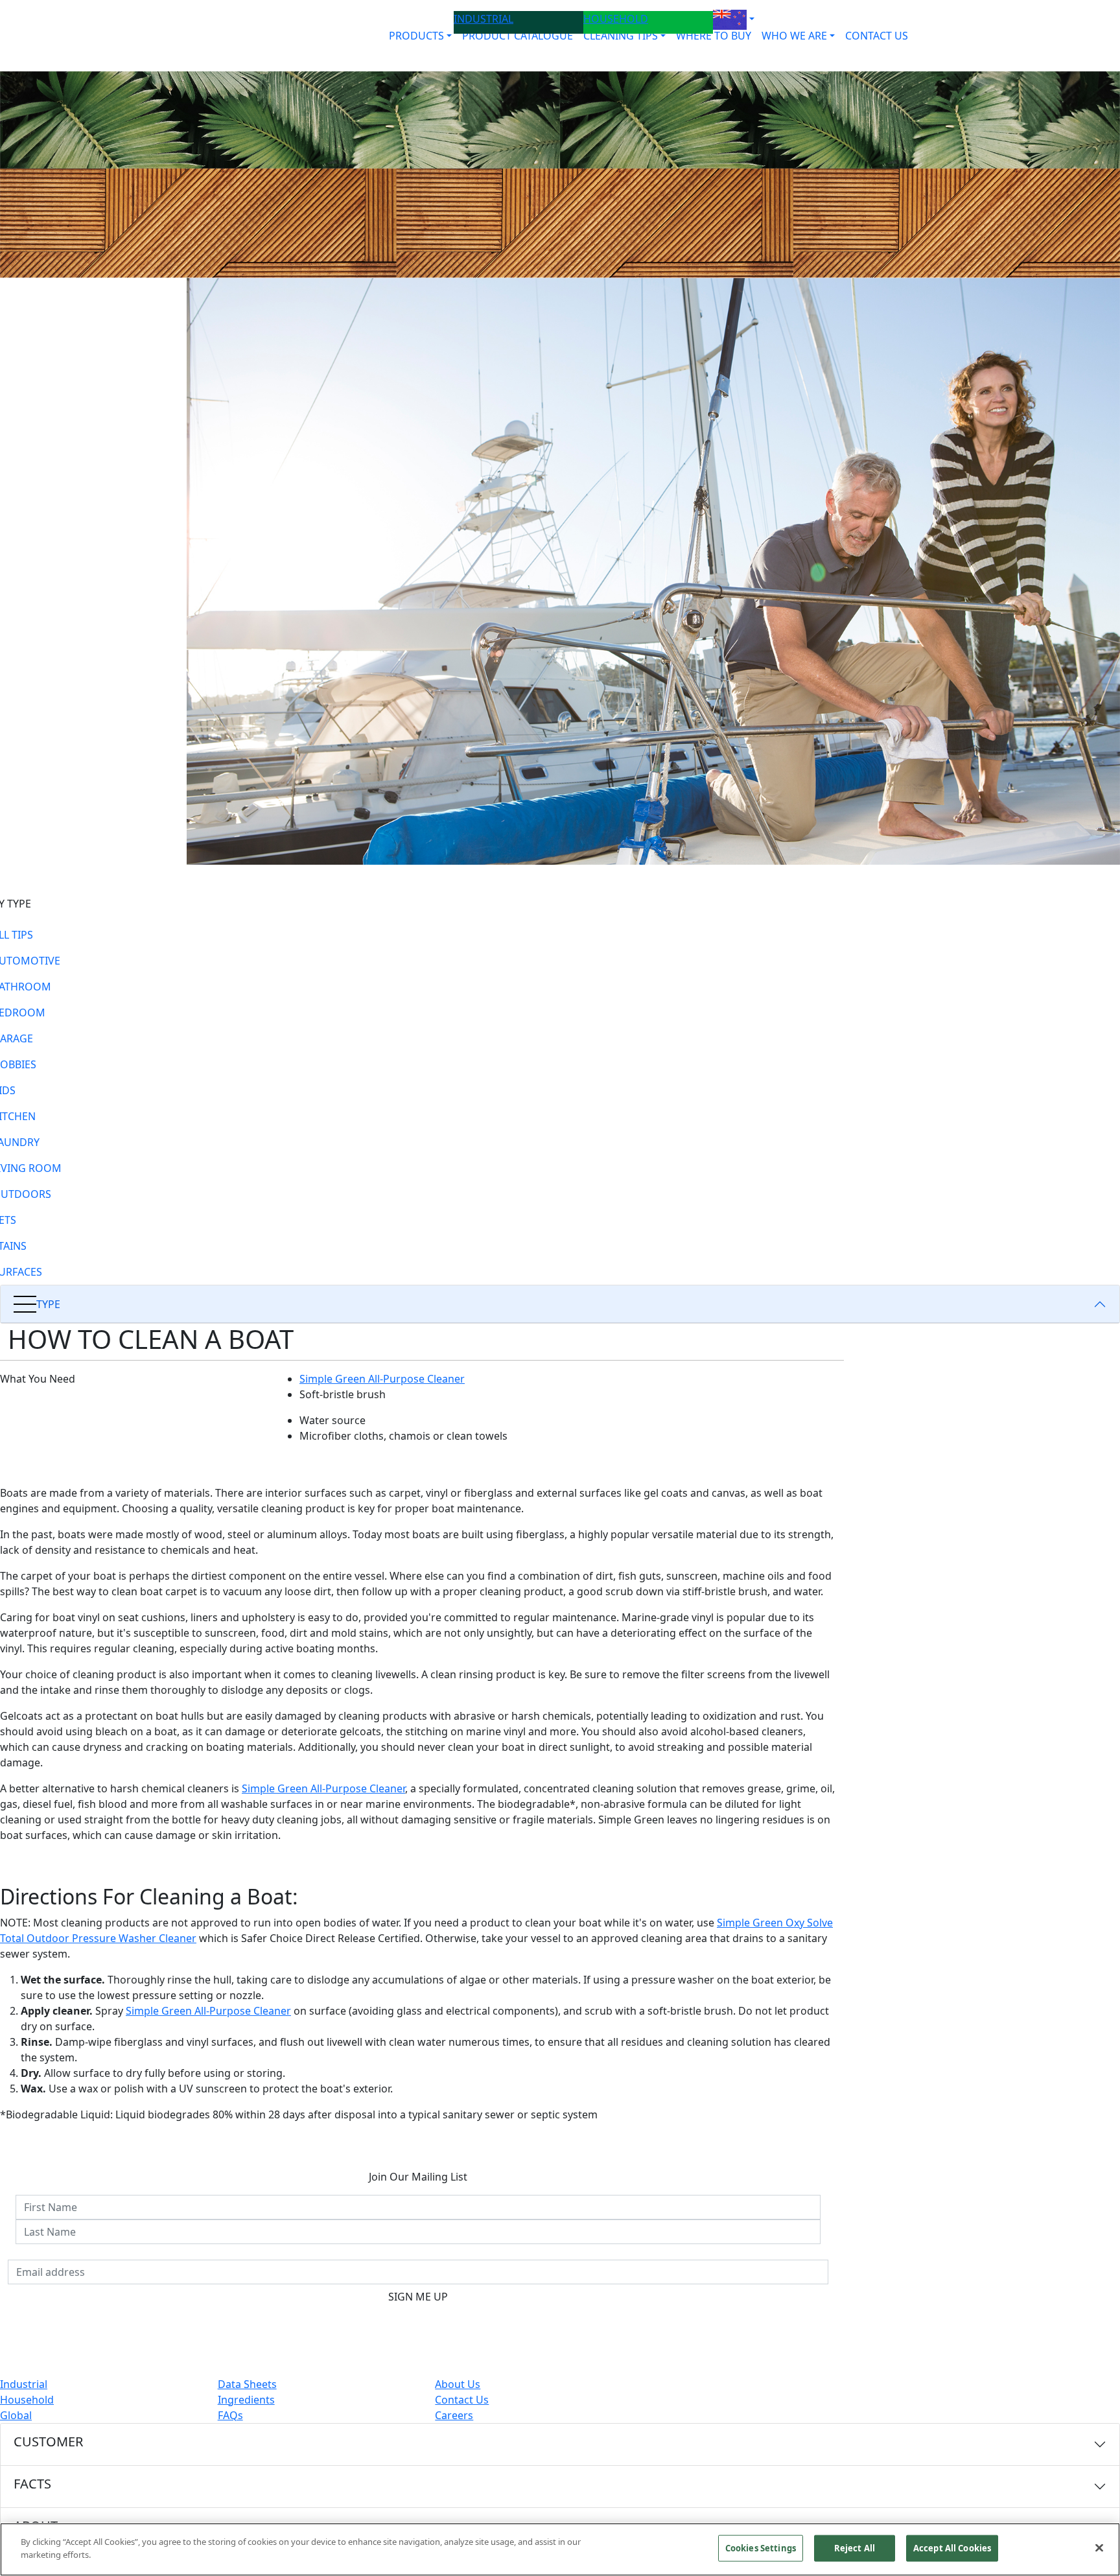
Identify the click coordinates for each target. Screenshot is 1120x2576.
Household (27, 2400)
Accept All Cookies (952, 2548)
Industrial (24, 2384)
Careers (454, 2415)
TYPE (48, 1304)
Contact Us (462, 2400)
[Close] (1099, 2547)
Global (16, 2415)
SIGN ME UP (418, 2297)
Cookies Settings (761, 2548)
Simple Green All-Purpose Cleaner (382, 1379)
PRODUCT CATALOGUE (518, 36)
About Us (458, 2384)
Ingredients (246, 2400)
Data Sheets (247, 2384)
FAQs (230, 2415)
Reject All (855, 2548)
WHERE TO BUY (714, 36)
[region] (560, 2549)
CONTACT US (877, 36)
